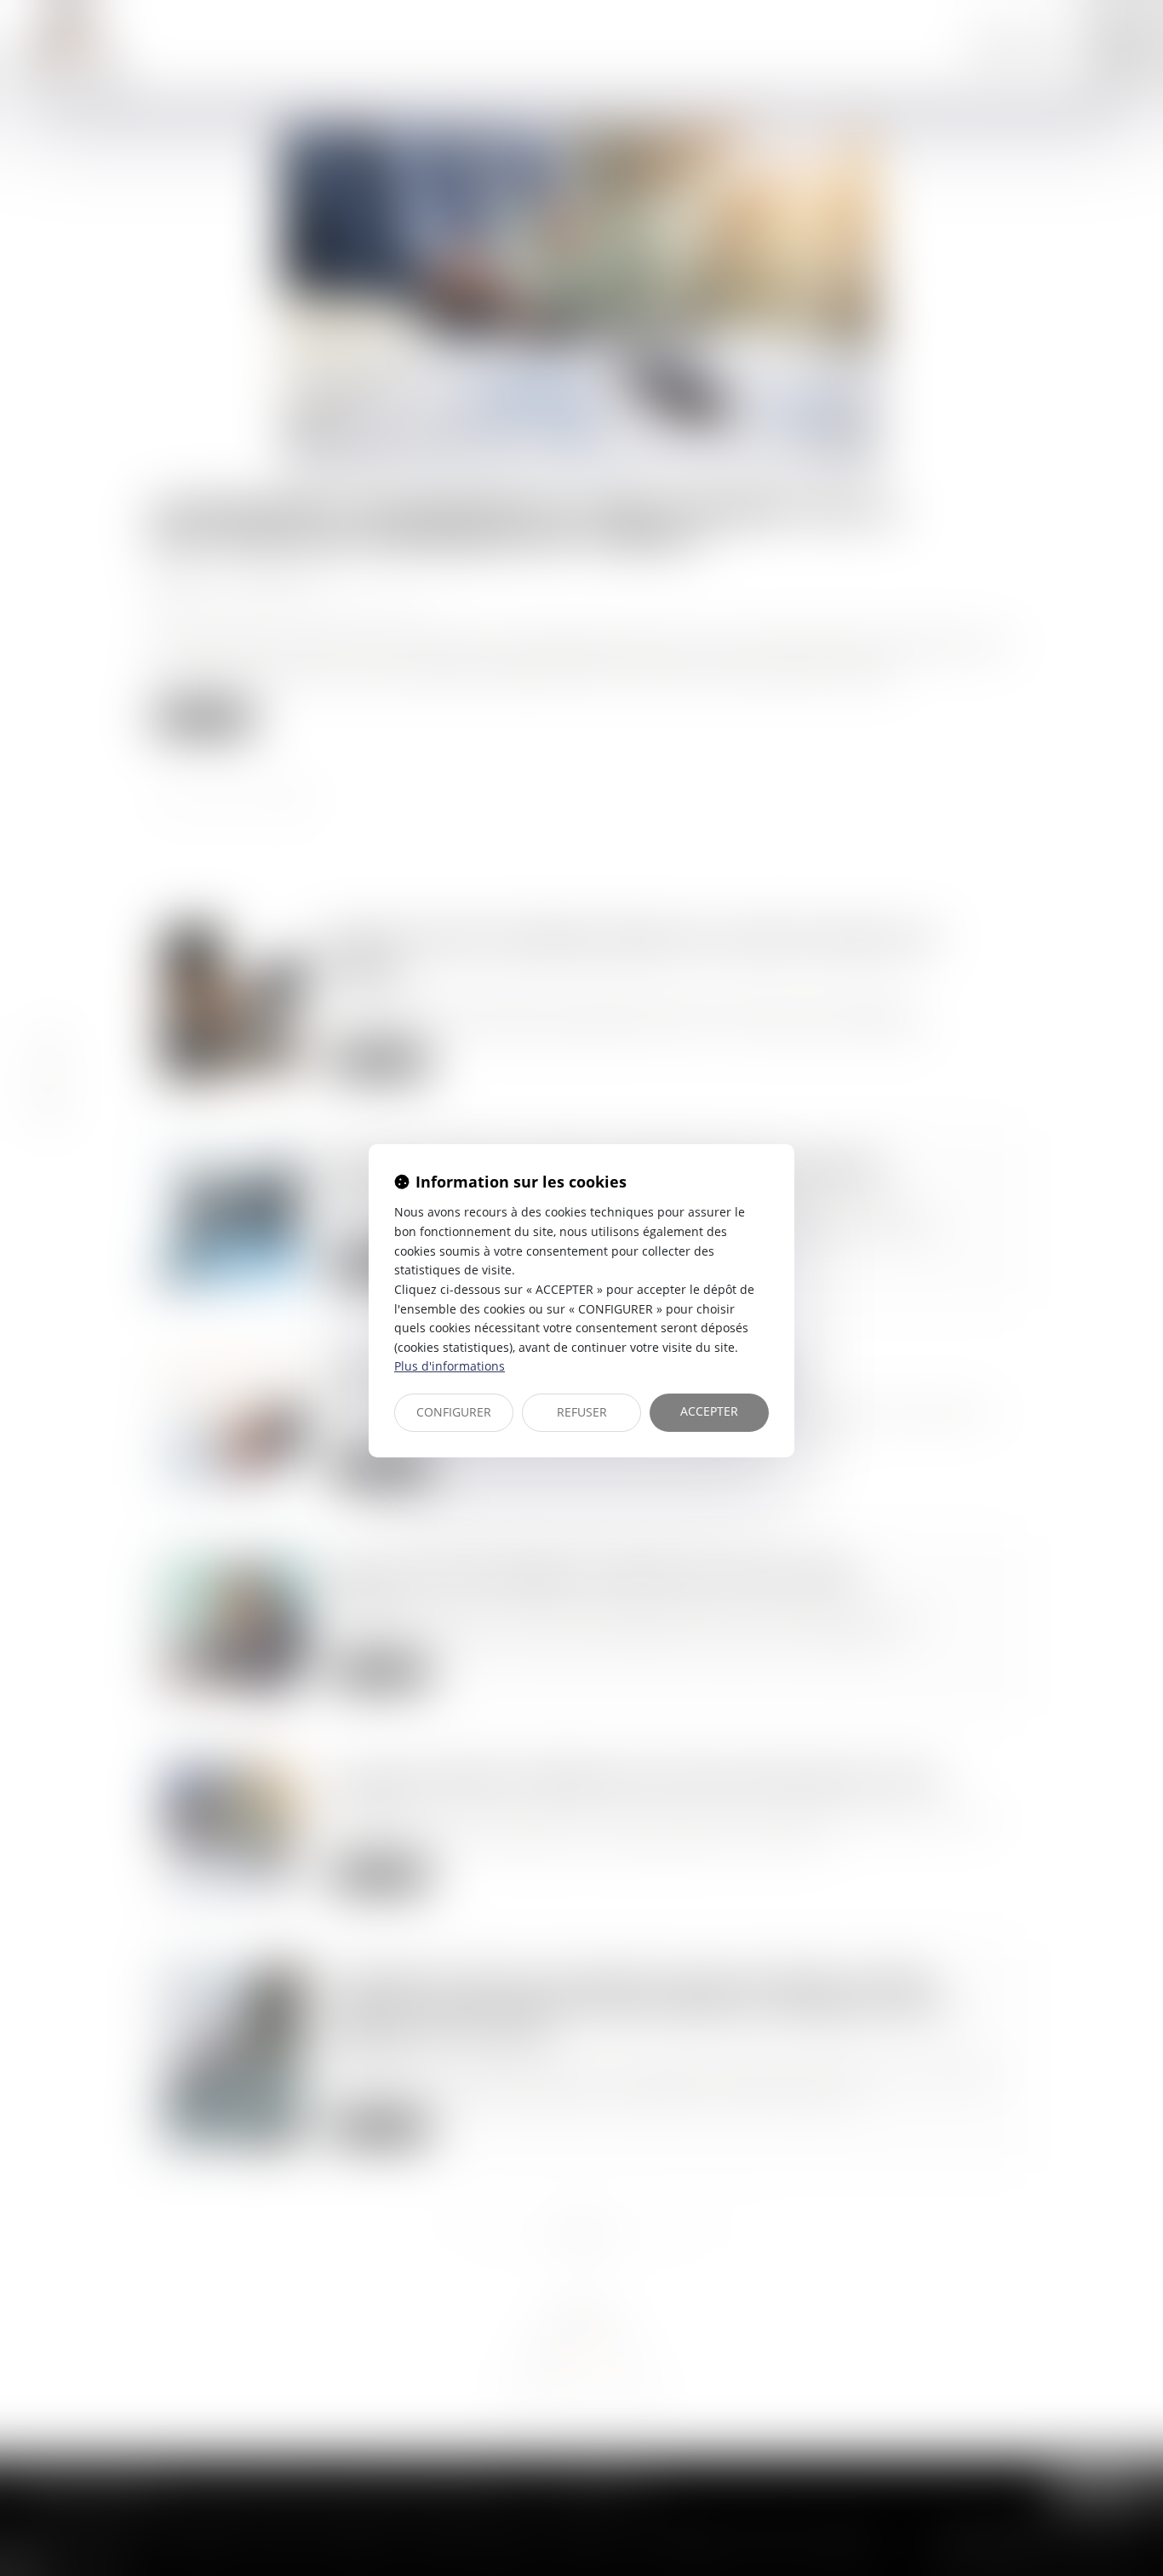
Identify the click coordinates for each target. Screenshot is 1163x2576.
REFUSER (582, 1412)
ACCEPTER (709, 1411)
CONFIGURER (454, 1412)
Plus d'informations (450, 1366)
